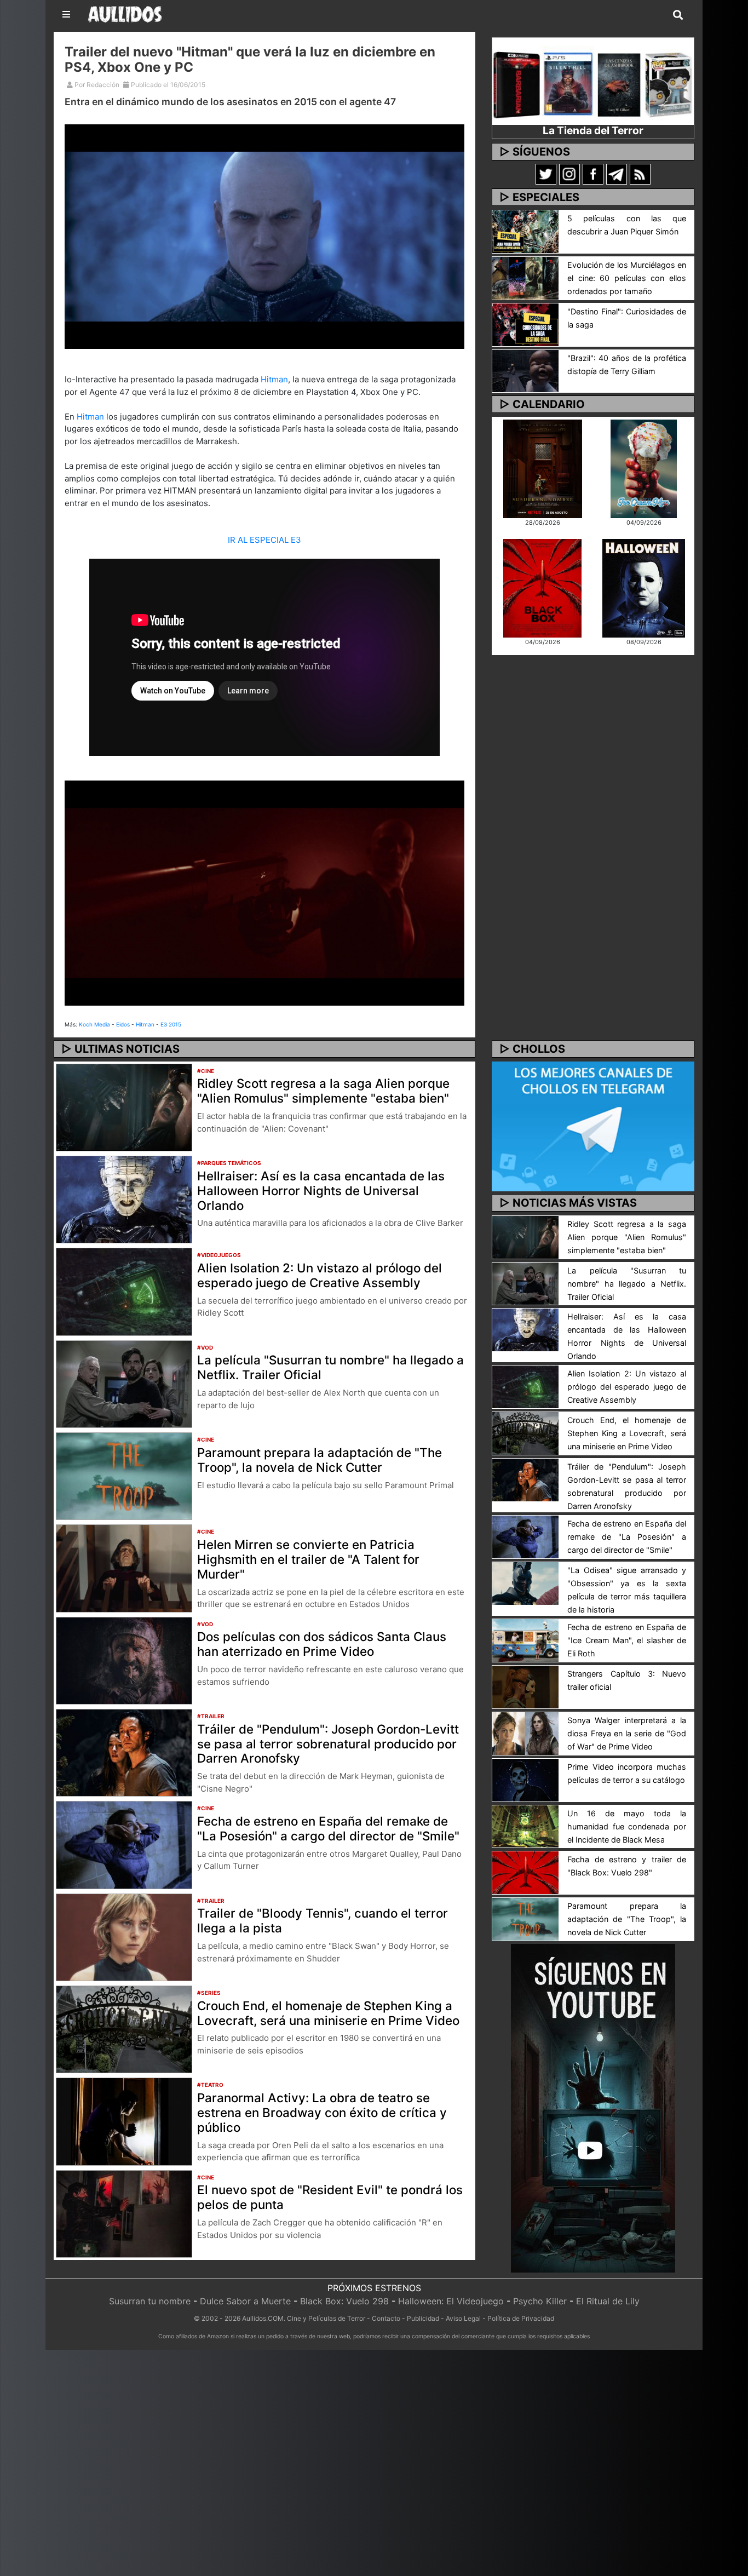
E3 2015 (171, 1024)
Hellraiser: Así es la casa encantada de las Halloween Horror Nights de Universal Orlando (321, 1191)
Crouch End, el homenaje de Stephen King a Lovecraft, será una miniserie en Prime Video (328, 2013)
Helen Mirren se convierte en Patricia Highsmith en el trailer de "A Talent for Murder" (308, 1559)
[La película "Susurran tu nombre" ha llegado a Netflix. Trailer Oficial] (124, 1383)
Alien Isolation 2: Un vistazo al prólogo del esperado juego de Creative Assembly (320, 1275)
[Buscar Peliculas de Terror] (678, 15)
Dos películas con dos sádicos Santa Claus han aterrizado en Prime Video (322, 1644)
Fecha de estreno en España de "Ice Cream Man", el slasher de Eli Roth (627, 1640)
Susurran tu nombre (150, 2301)
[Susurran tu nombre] (543, 468)
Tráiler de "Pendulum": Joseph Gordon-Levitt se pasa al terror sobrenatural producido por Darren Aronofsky (328, 1744)
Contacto (386, 2318)
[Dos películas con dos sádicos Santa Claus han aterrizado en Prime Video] (124, 1660)
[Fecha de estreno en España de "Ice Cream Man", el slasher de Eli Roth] (525, 1639)
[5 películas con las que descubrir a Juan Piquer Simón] (525, 231)
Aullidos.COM (263, 2318)
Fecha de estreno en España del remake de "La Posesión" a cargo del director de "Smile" (328, 1828)
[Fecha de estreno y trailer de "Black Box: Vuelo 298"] (525, 1872)
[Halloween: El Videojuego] (643, 587)
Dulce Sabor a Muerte (245, 2301)
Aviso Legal (463, 2318)
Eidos (123, 1024)
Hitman (274, 379)
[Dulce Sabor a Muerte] (644, 468)
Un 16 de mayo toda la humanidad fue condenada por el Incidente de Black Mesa (627, 1826)
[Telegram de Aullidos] (617, 174)
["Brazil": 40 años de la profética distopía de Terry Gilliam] (525, 370)
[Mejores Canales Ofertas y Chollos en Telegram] (593, 1127)
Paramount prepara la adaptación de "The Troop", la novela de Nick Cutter (320, 1460)
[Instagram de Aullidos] (569, 174)
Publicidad (423, 2318)
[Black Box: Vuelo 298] (542, 587)
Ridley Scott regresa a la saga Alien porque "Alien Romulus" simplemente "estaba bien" (323, 1091)
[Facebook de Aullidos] (593, 174)
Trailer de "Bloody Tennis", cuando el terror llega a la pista (323, 1920)
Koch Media (94, 1024)
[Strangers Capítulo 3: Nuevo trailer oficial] (525, 1686)
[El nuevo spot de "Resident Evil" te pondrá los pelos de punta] (124, 2213)
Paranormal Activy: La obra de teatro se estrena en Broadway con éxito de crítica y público (322, 2112)
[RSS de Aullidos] (640, 174)
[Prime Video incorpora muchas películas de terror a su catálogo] (525, 1779)
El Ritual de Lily (608, 2301)
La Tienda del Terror (593, 130)
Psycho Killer (540, 2301)
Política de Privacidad (521, 2318)
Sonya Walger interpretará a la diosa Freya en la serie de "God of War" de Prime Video (627, 1733)
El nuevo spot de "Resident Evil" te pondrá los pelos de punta (330, 2197)
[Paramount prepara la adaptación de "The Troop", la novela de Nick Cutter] (124, 1475)
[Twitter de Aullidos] (546, 174)
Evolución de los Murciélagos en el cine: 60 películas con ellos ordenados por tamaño (627, 278)
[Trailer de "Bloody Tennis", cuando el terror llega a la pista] (124, 1936)
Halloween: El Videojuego (451, 2301)
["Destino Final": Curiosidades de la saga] (525, 324)
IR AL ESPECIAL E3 (264, 540)
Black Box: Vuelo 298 (344, 2301)
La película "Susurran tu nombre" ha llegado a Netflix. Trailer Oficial (330, 1367)
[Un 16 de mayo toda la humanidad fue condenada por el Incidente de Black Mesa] (525, 1826)
